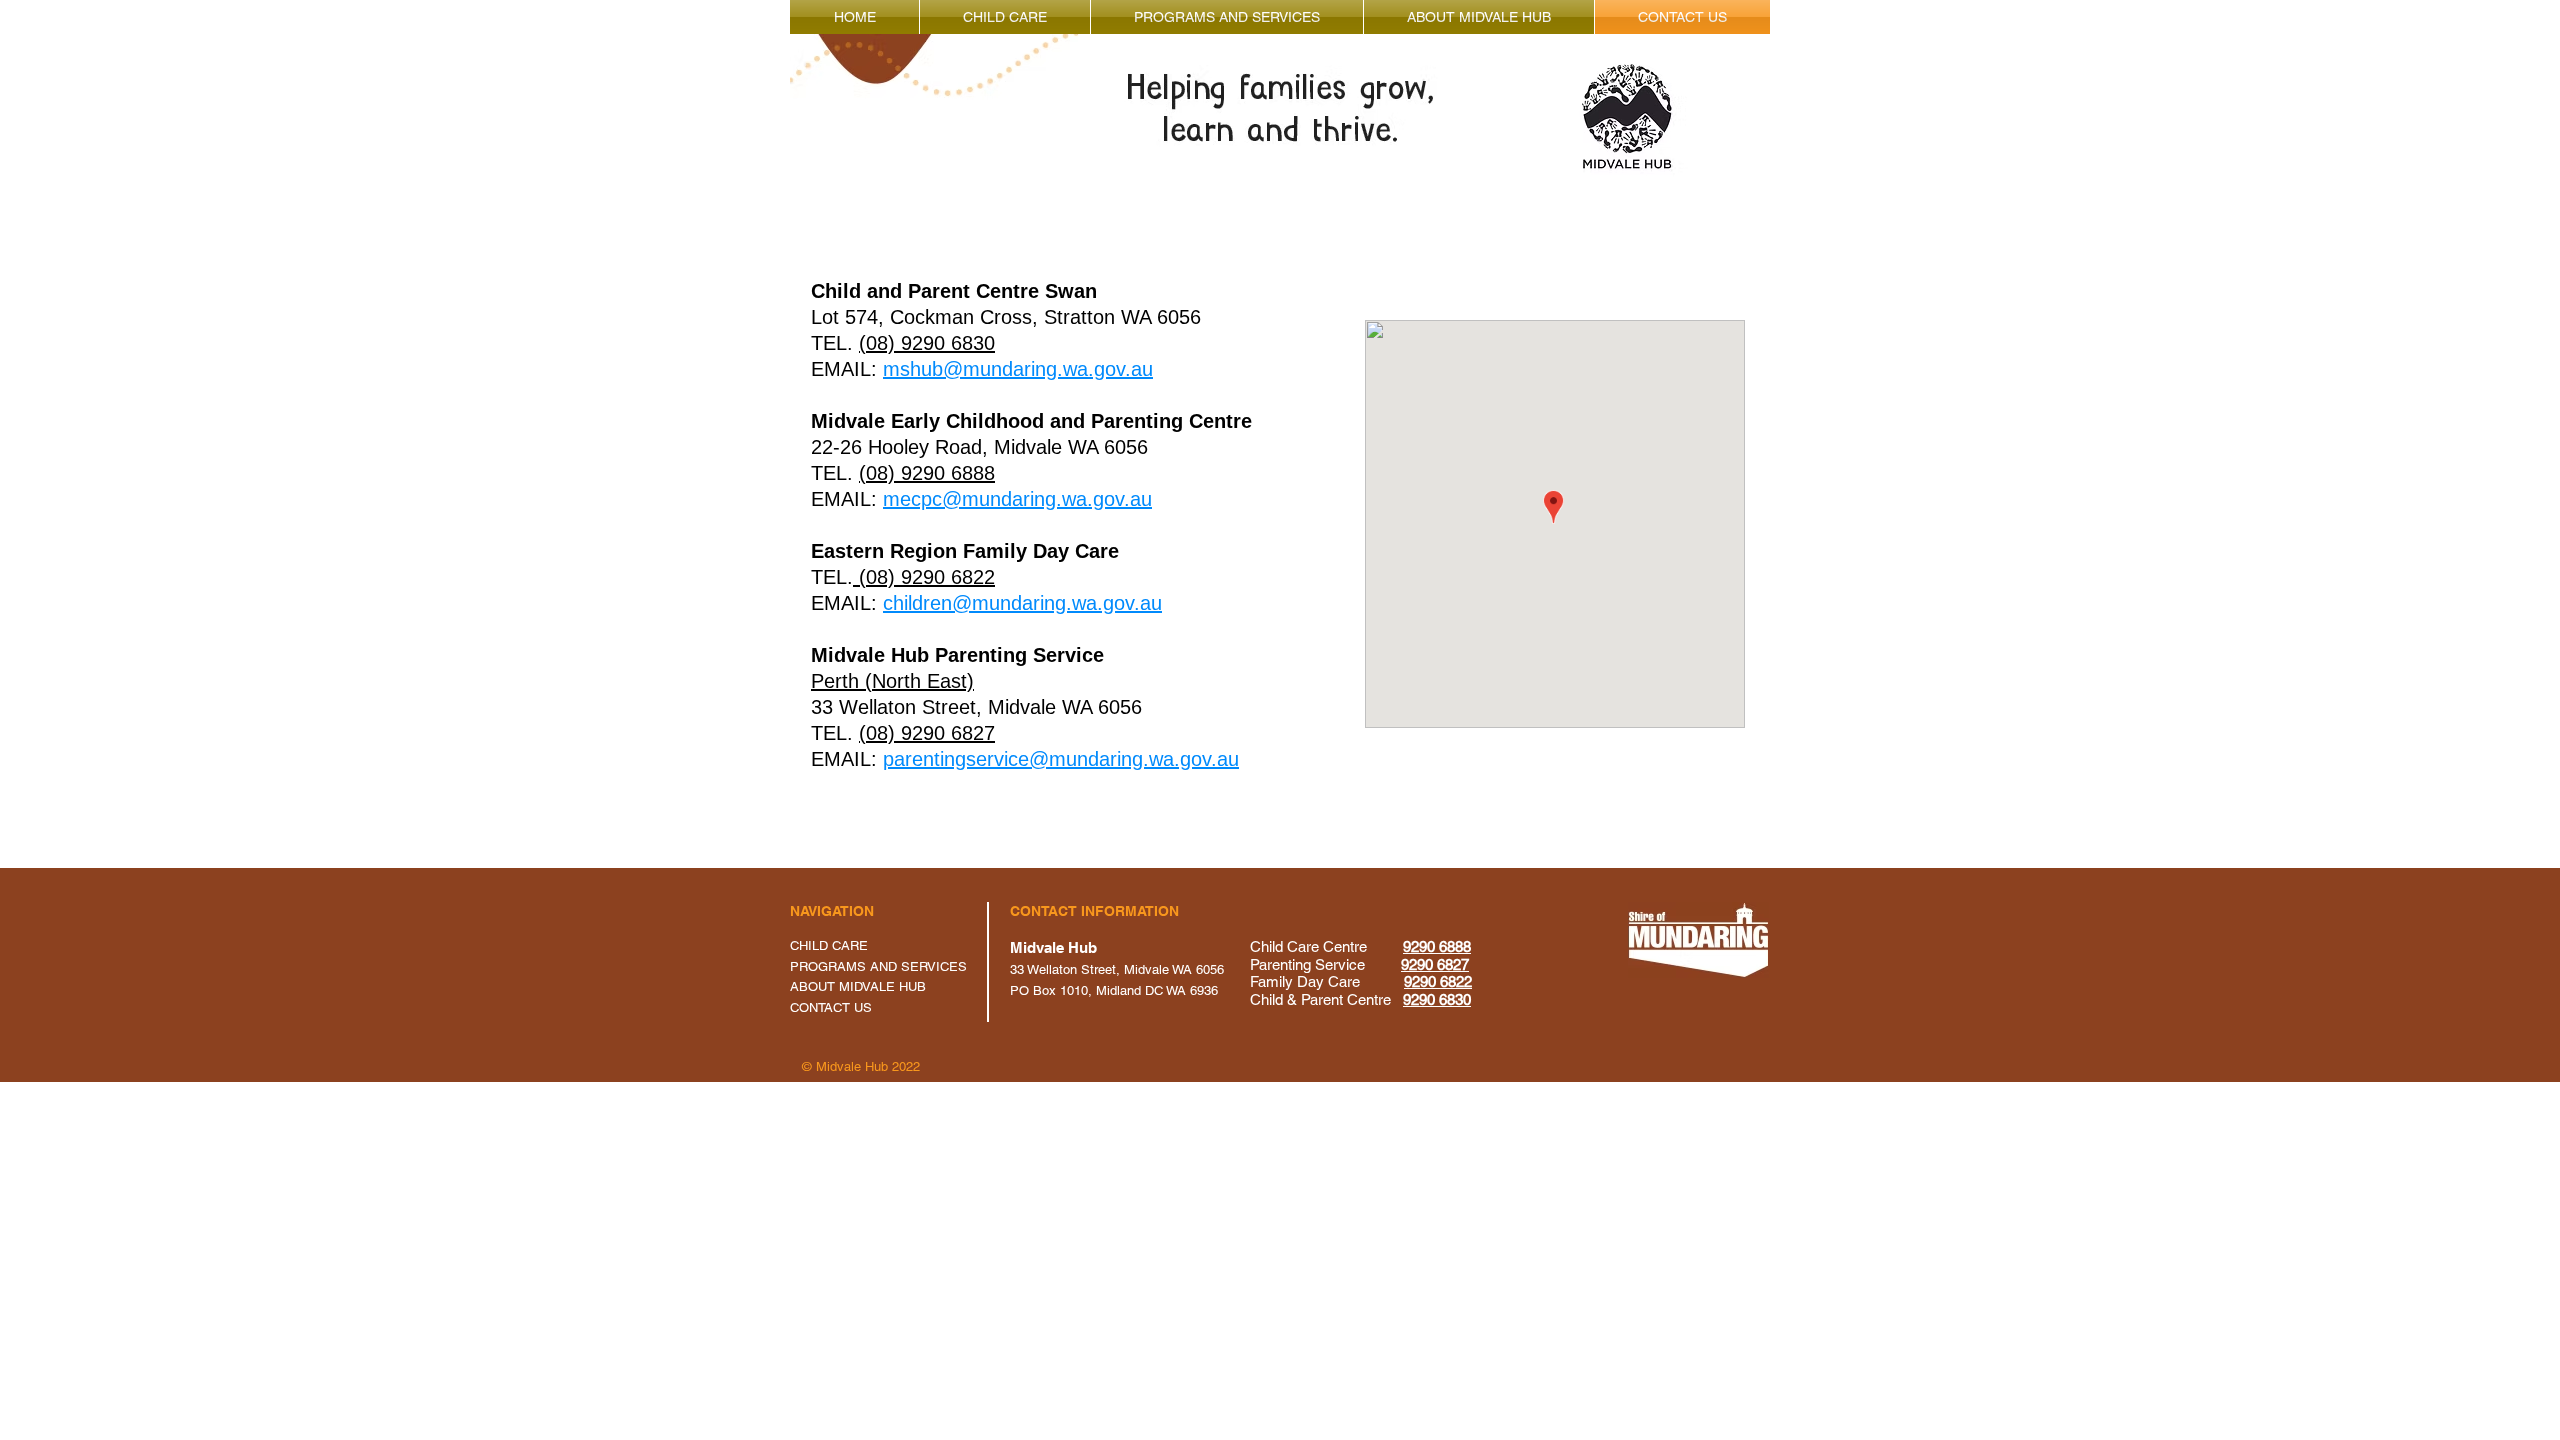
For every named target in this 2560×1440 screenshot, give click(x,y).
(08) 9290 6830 (927, 343)
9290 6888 (1437, 946)
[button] (1005, 17)
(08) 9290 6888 (927, 473)
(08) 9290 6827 (927, 733)
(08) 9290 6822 (924, 577)
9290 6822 (1438, 981)
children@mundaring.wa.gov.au (1022, 603)
